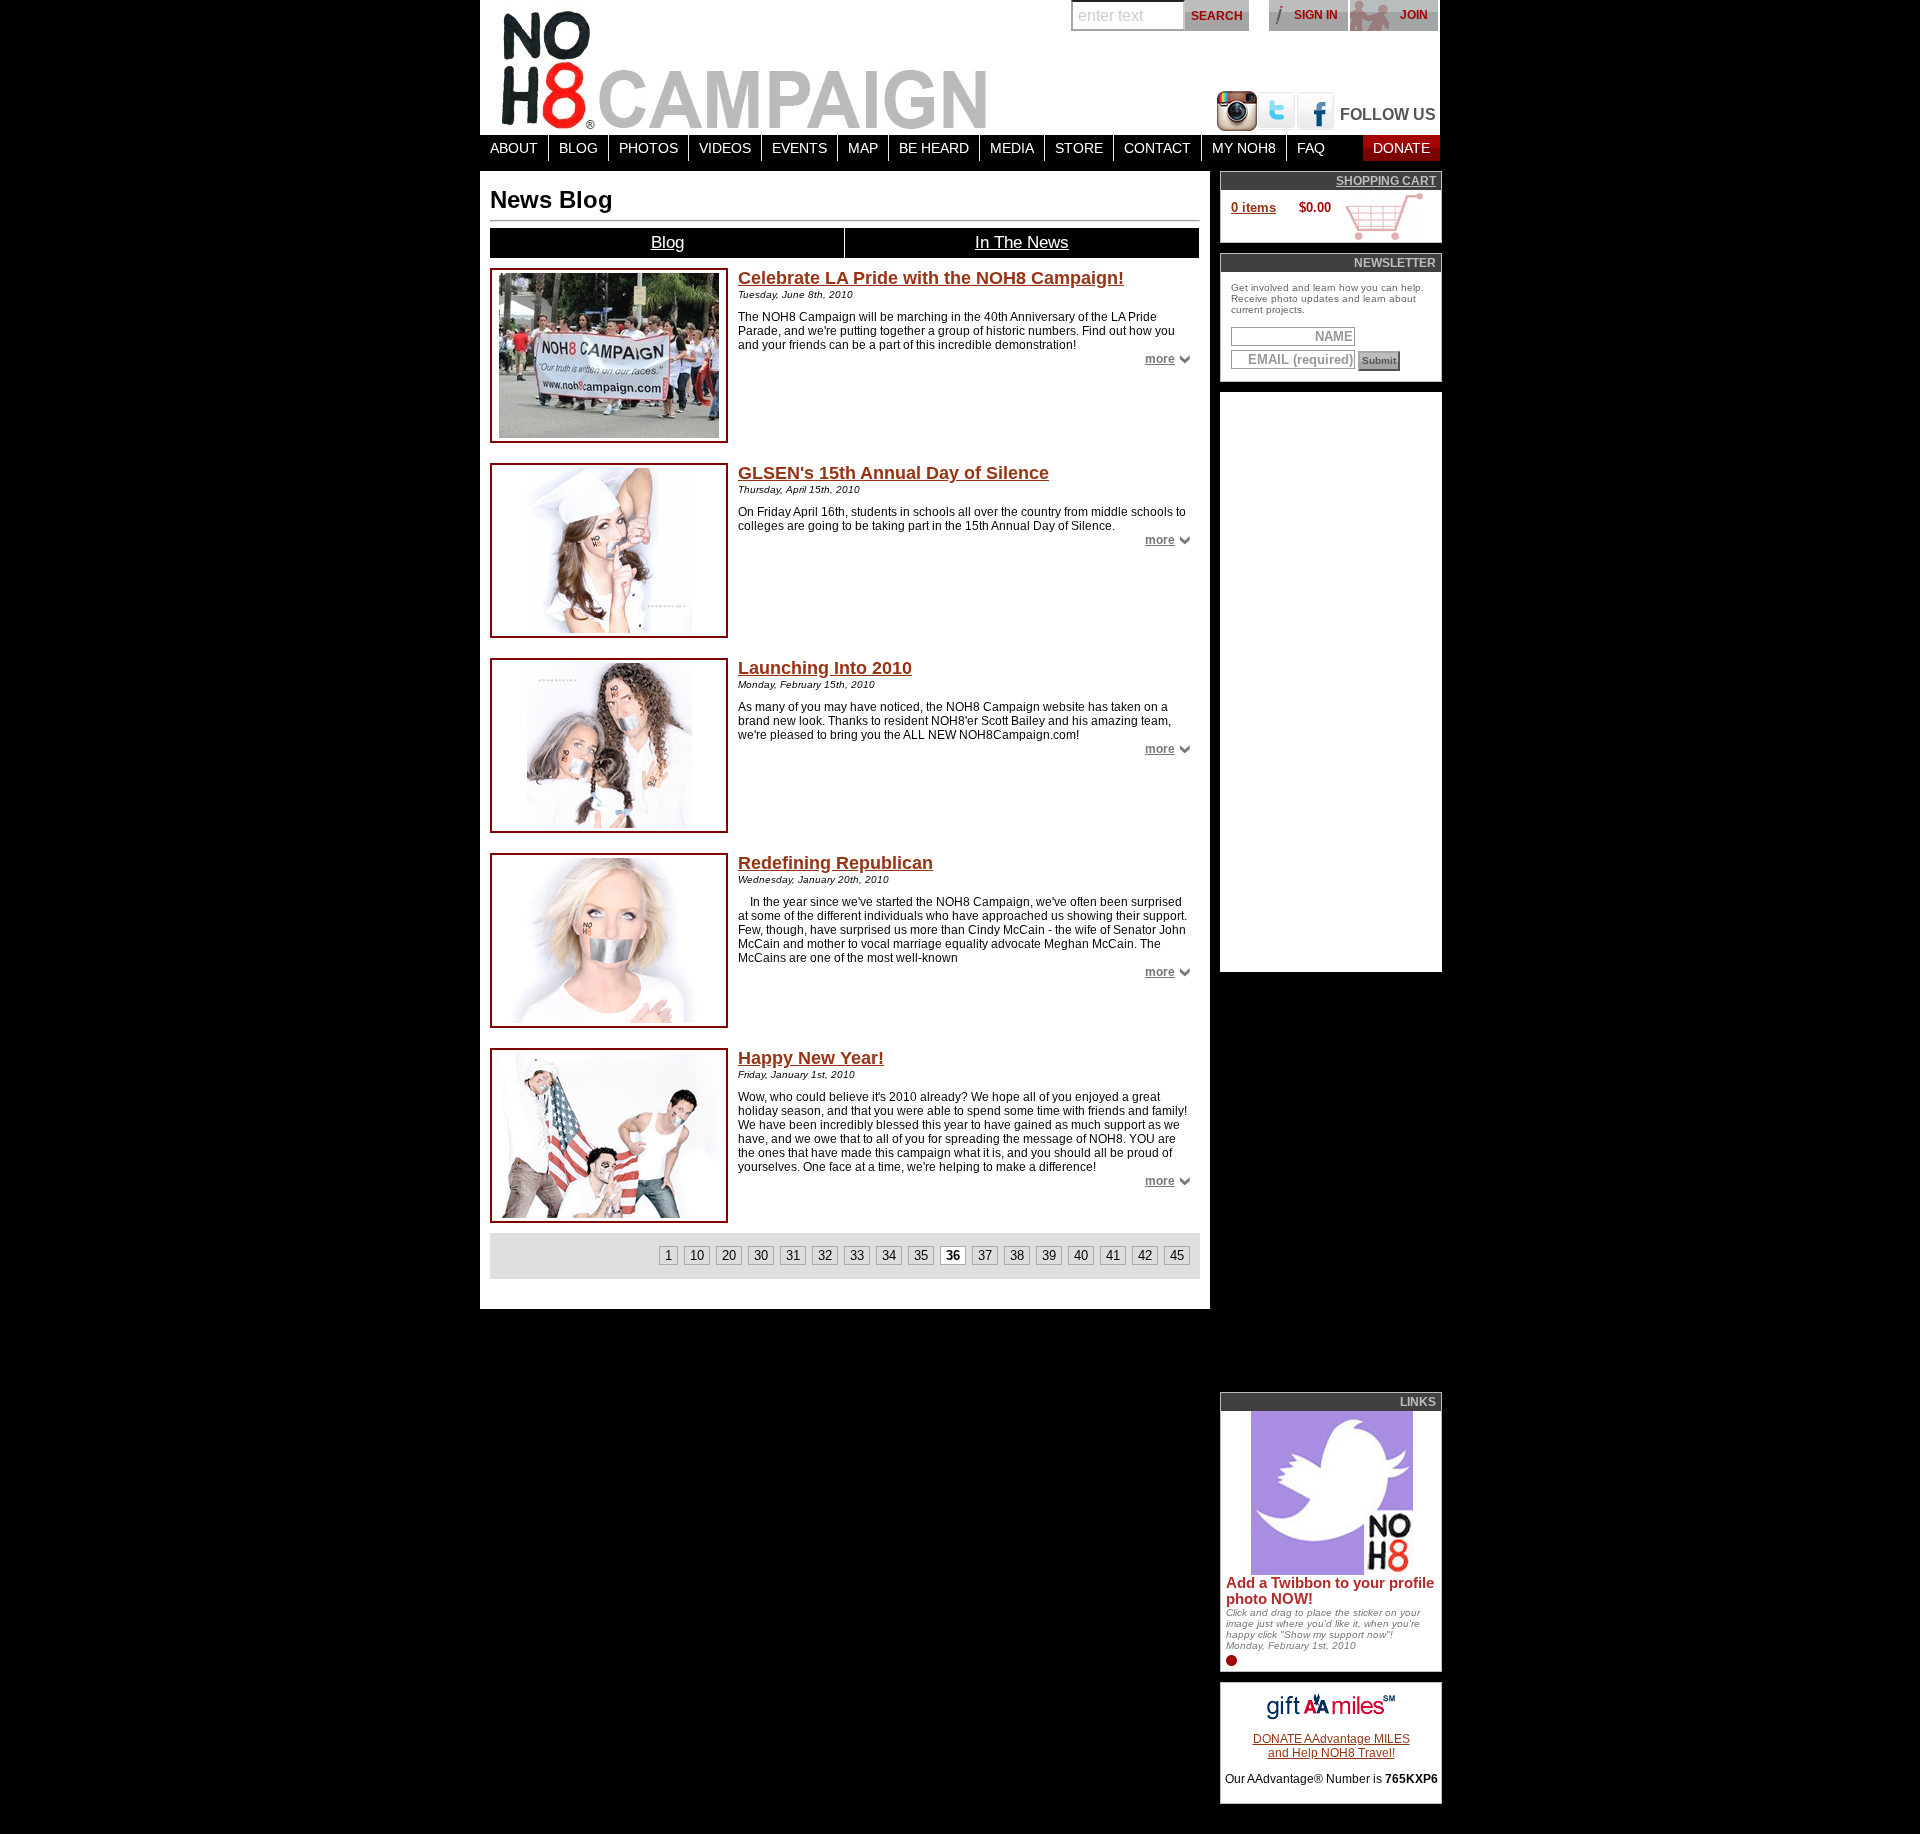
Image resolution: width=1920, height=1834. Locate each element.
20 (729, 1255)
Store (1079, 148)
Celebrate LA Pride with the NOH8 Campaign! (931, 278)
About (514, 148)
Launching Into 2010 (825, 668)
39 (1049, 1255)
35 (921, 1255)
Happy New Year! (811, 1058)
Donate (1401, 148)
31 (793, 1255)
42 (1145, 1255)
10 (697, 1255)
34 (889, 1255)
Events (799, 148)
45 (1177, 1255)
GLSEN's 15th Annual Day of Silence (893, 473)
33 (857, 1255)
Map (863, 148)
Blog (578, 148)
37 (985, 1255)
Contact (1157, 148)
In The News (1022, 242)
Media (1012, 148)
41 (1113, 1255)
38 (1017, 1255)
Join (1414, 15)
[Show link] (1330, 1571)
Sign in (1316, 15)
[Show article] (609, 355)
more (1160, 359)
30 (761, 1255)
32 (825, 1255)
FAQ (1311, 148)
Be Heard (934, 148)
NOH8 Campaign (745, 67)
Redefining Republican (835, 863)
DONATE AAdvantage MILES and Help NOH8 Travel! (1331, 1746)
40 (1081, 1255)
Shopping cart (1386, 181)
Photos (648, 148)
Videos (725, 148)
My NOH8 (1244, 148)
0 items (1253, 207)
